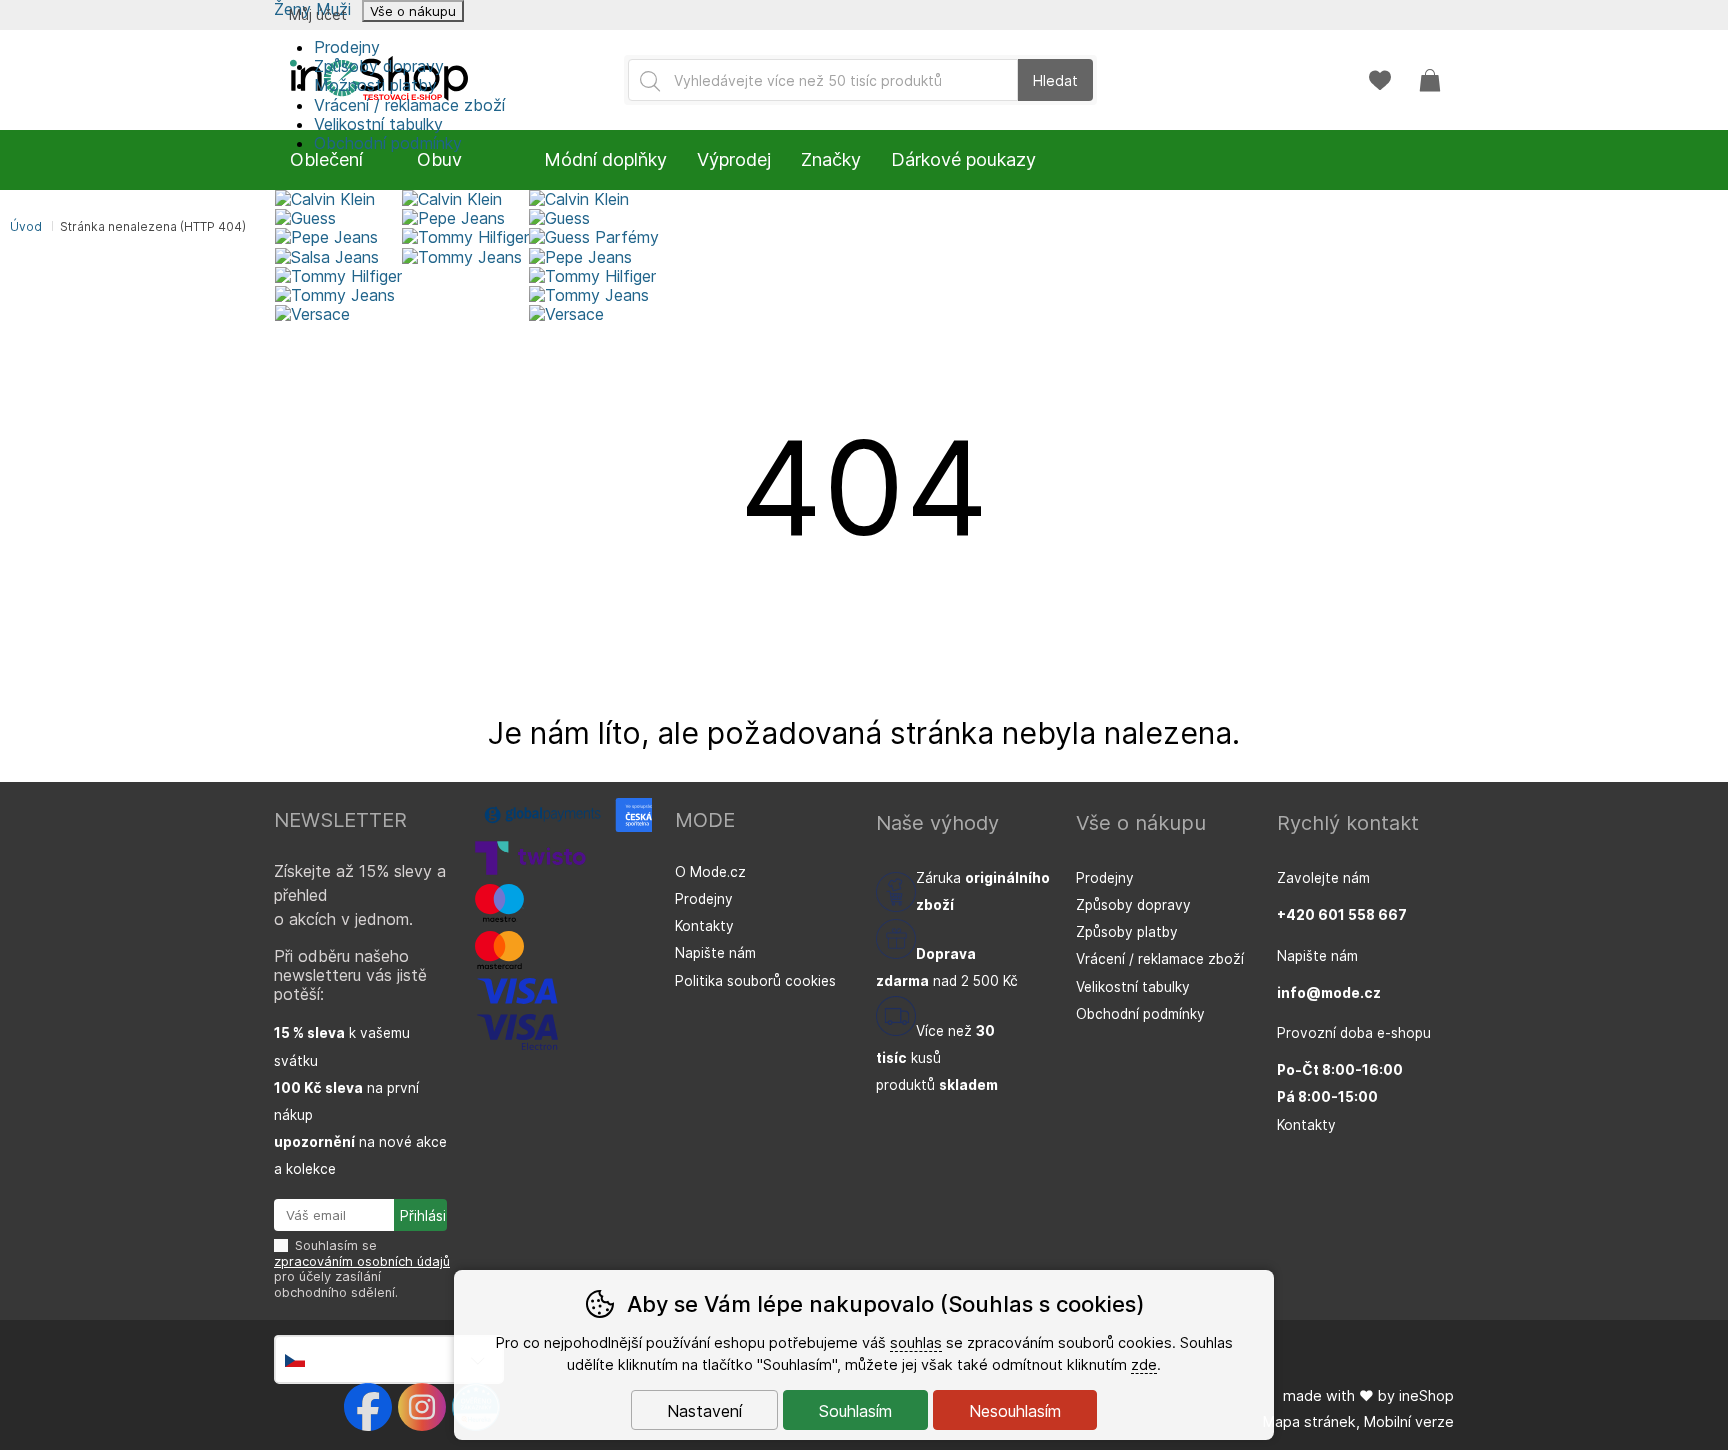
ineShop (1426, 1395)
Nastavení (704, 1411)
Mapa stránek (1309, 1421)
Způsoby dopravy (379, 66)
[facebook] (368, 1407)
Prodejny (347, 47)
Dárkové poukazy (963, 159)
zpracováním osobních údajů (362, 1261)
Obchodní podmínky (1140, 1014)
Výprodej (734, 159)
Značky (831, 159)
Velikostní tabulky (378, 124)
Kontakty (704, 926)
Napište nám (715, 953)
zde (1144, 1364)
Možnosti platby (375, 85)
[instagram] (422, 1407)
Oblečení (326, 159)
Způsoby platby (1127, 932)
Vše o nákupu (413, 11)
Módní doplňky (605, 159)
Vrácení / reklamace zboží (409, 105)
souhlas (916, 1342)
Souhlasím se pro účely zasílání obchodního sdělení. (362, 1268)
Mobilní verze (1409, 1421)
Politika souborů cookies (755, 981)
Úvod (26, 226)
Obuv (439, 159)
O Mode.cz (710, 872)
